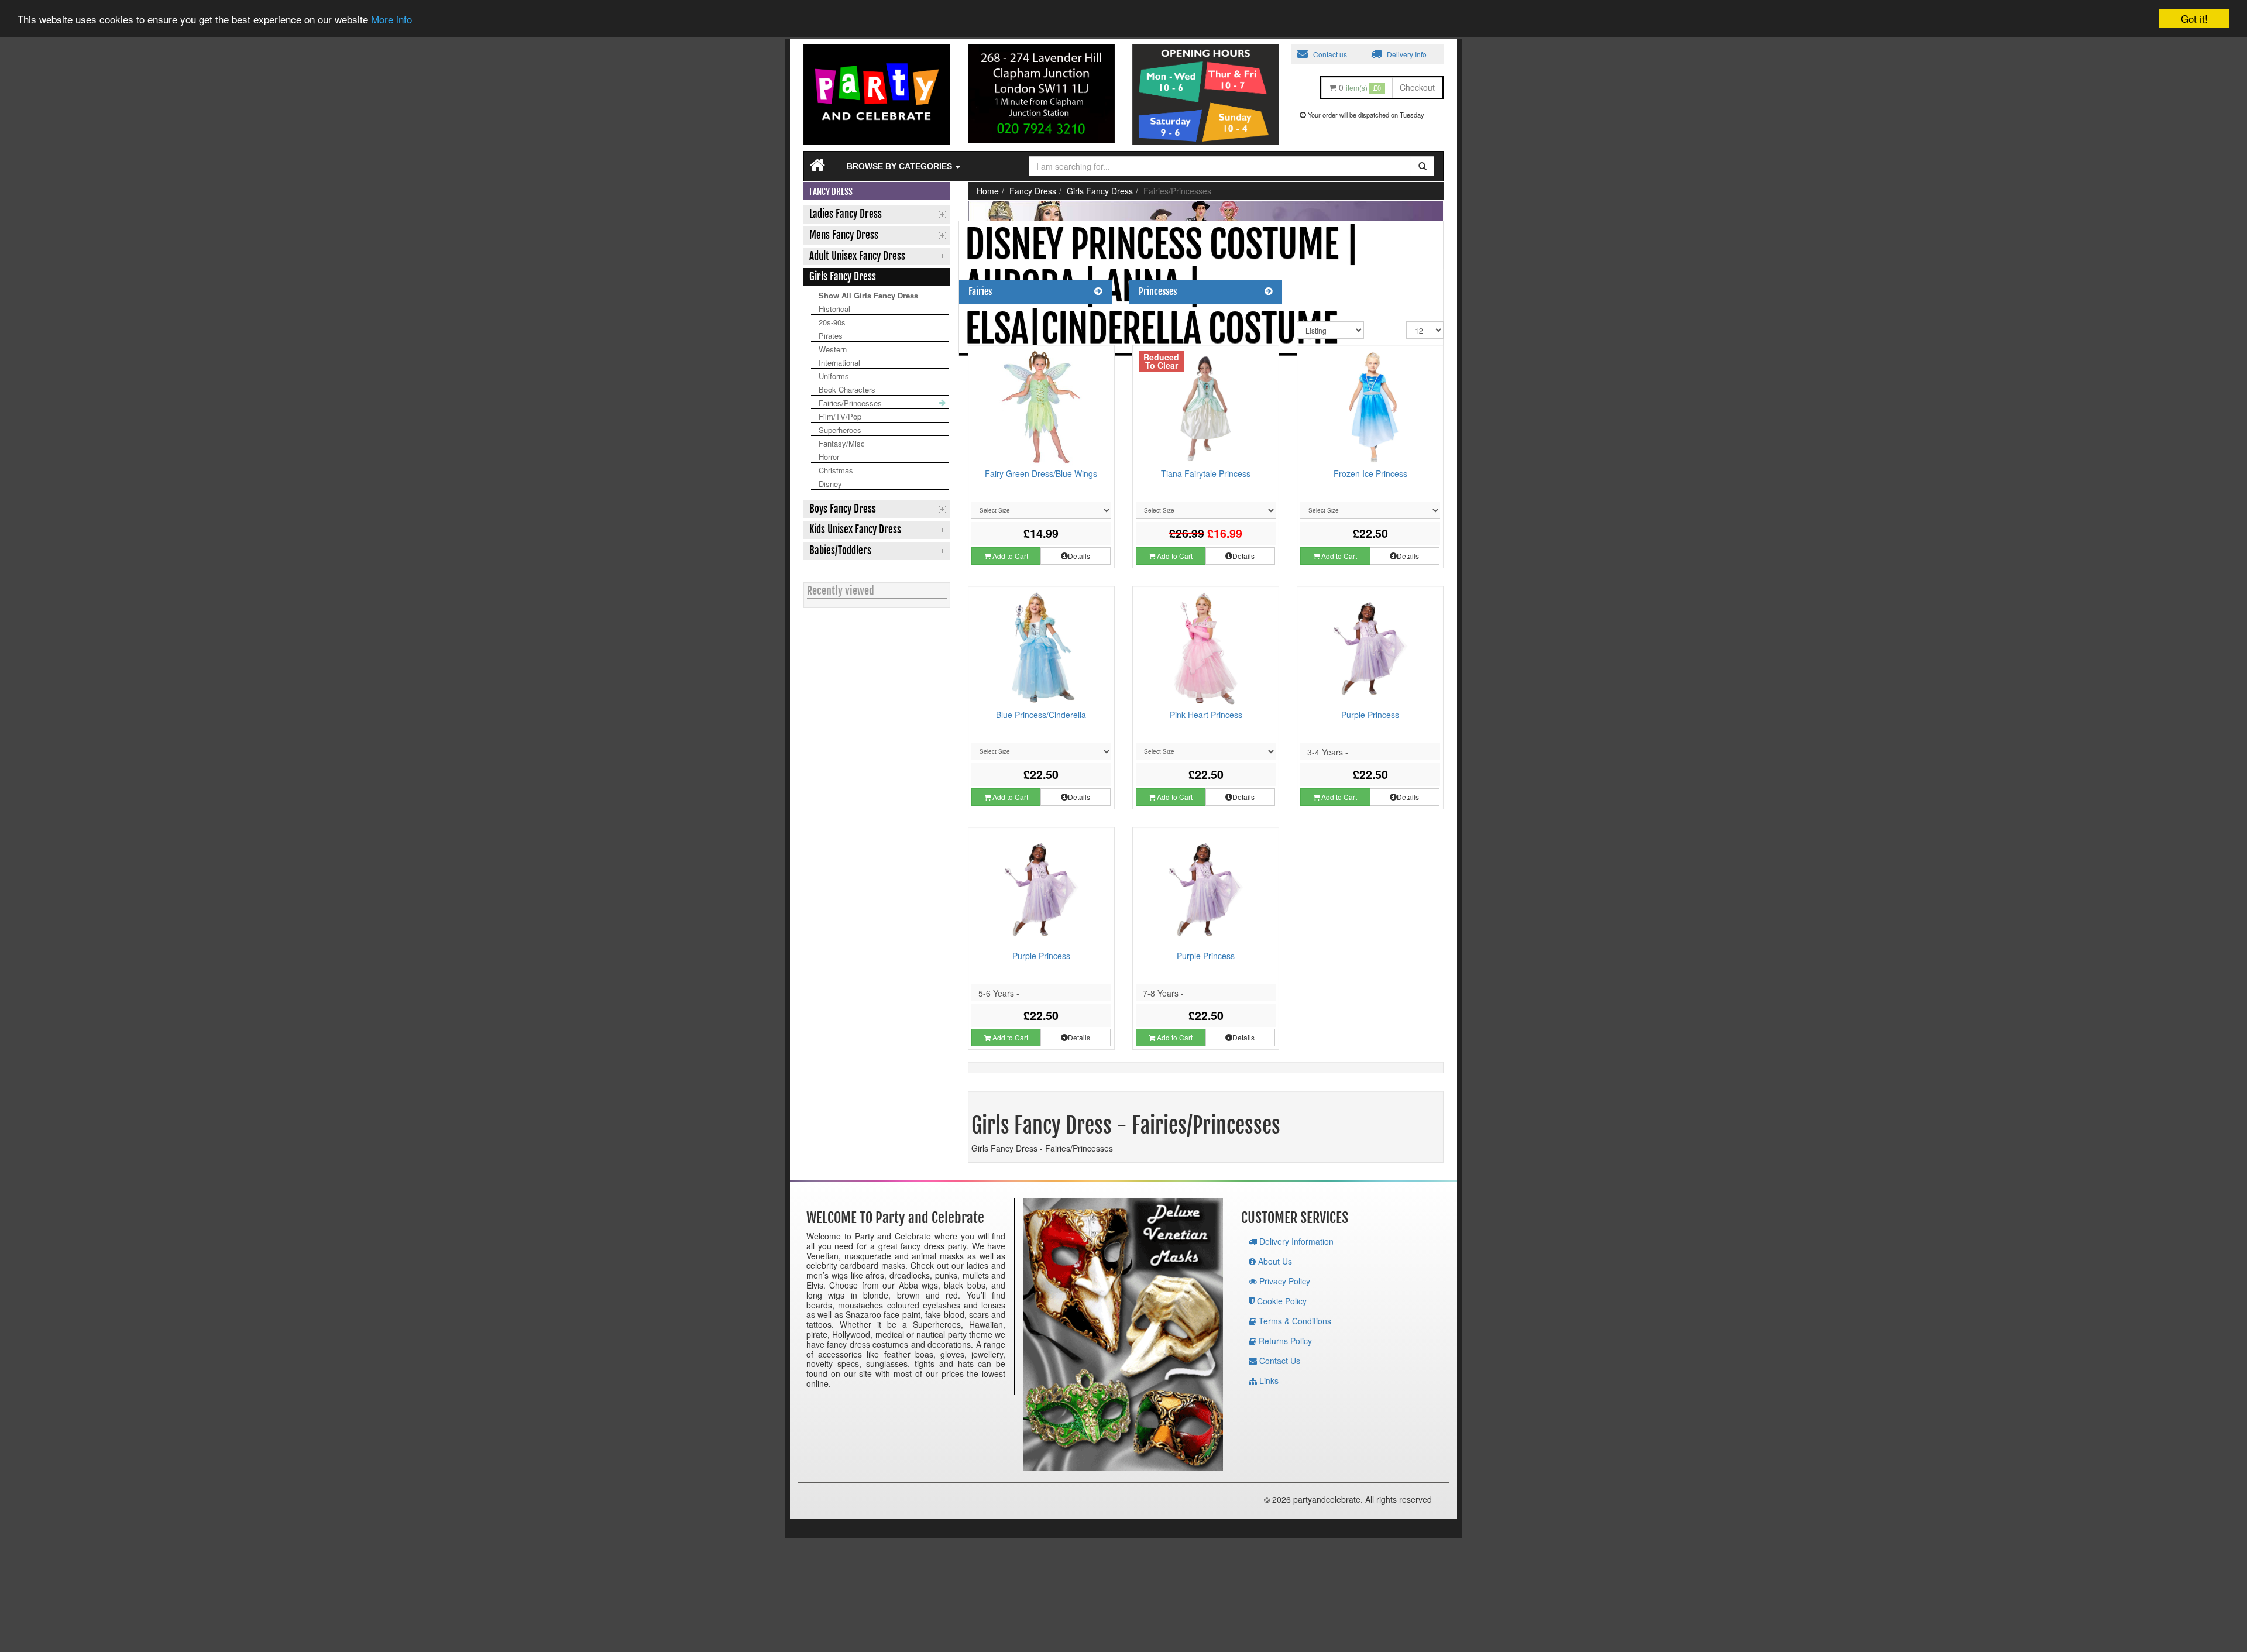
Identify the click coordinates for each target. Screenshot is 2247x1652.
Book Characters (847, 389)
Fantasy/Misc (842, 443)
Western (833, 349)
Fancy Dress (1033, 191)
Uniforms (834, 376)
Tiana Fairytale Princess (1206, 473)
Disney (830, 484)
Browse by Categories (901, 166)
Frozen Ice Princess (1370, 473)
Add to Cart (1009, 556)
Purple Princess (1370, 715)
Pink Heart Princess (1206, 715)
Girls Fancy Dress (1100, 191)
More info (391, 20)
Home (988, 191)
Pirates (831, 336)
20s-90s (832, 322)
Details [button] (1079, 556)
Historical (834, 309)
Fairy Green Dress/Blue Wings (1041, 473)
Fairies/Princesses (850, 403)
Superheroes (840, 430)
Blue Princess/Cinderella (1041, 715)
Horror (829, 457)
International (839, 363)
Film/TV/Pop (840, 416)
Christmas (836, 470)
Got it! (2194, 18)
